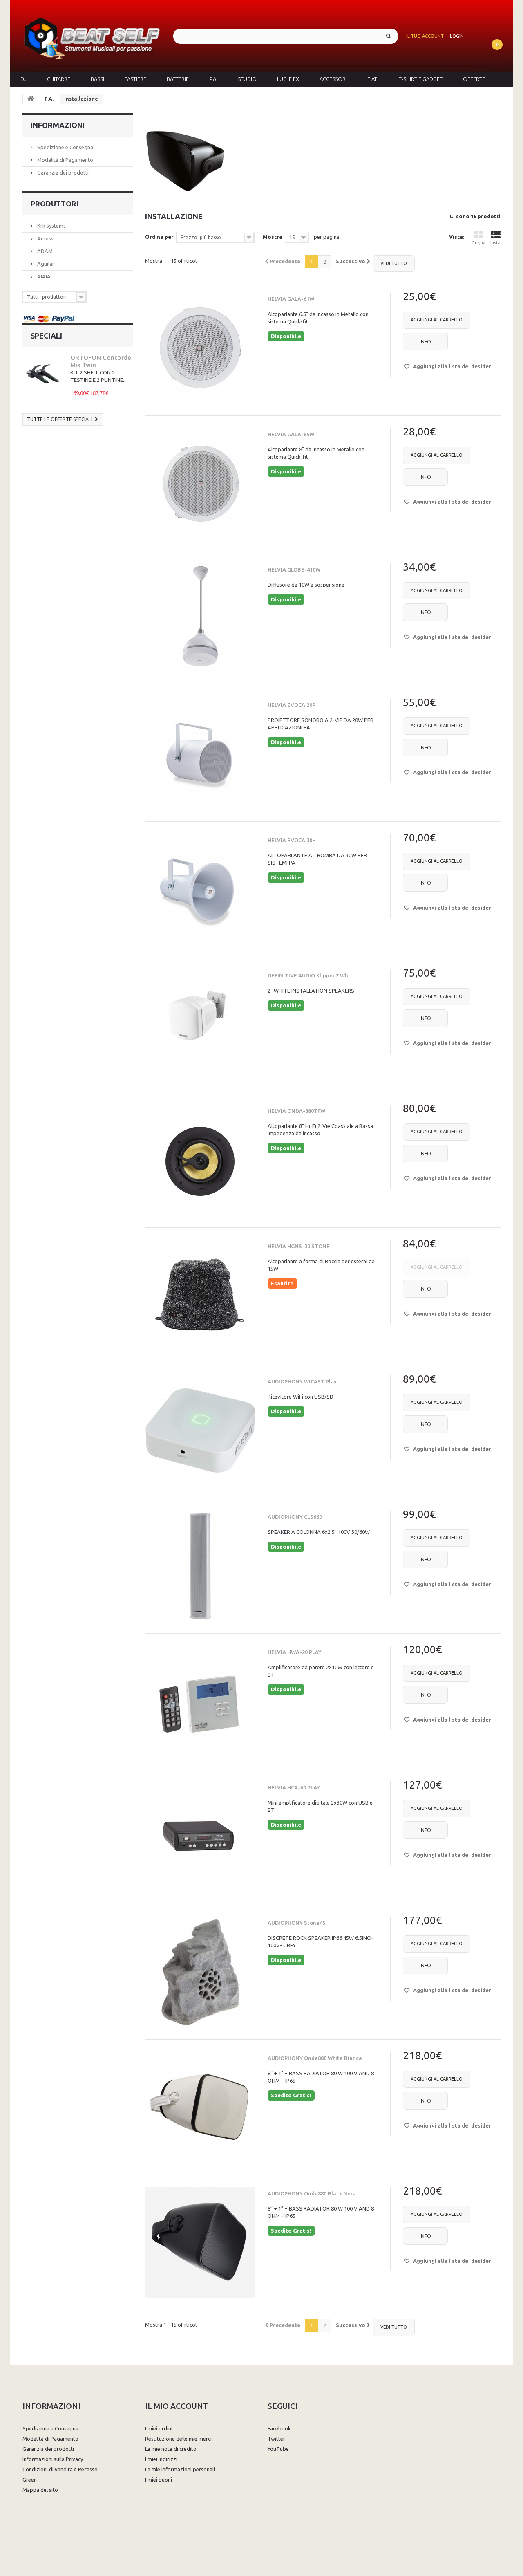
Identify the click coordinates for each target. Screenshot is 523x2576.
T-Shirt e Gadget (421, 79)
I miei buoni (159, 2480)
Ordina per (159, 237)
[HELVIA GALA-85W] (200, 483)
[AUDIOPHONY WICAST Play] (200, 1430)
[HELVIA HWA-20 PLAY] (200, 1701)
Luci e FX (288, 79)
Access (45, 238)
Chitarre (59, 79)
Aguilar (45, 264)
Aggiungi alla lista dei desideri (452, 366)
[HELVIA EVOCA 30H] (200, 889)
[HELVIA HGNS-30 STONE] (200, 1295)
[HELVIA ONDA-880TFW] (200, 1160)
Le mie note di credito (171, 2449)
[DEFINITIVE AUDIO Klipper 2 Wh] (200, 1025)
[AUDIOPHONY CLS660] (200, 1566)
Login (457, 36)
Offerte (474, 79)
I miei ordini (159, 2428)
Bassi (97, 79)
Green (30, 2480)
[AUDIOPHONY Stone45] (200, 1972)
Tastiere (135, 79)
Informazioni (58, 125)
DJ (23, 79)
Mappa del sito (40, 2490)
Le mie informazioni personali (180, 2469)
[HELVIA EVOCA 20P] (200, 754)
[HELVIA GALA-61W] (200, 348)
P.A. (213, 79)
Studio (247, 79)
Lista (495, 243)
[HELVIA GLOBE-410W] (200, 619)
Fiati (373, 79)
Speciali (46, 336)
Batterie (178, 79)
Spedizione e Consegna (65, 147)
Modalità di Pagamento (65, 160)
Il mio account (177, 2406)
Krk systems (51, 226)
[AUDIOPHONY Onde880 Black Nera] (200, 2242)
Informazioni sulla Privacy (53, 2459)
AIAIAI (44, 276)
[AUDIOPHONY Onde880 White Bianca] (200, 2107)
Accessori (333, 79)
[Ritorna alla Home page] (31, 99)
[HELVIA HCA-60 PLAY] (200, 1836)
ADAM (44, 251)
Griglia (478, 243)
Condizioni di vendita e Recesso (60, 2469)
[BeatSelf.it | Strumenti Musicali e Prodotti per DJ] (92, 36)
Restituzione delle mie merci (178, 2439)
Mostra (273, 237)
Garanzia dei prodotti (62, 173)
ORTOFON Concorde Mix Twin (101, 361)
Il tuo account (425, 36)
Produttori (55, 204)
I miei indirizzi (161, 2459)
